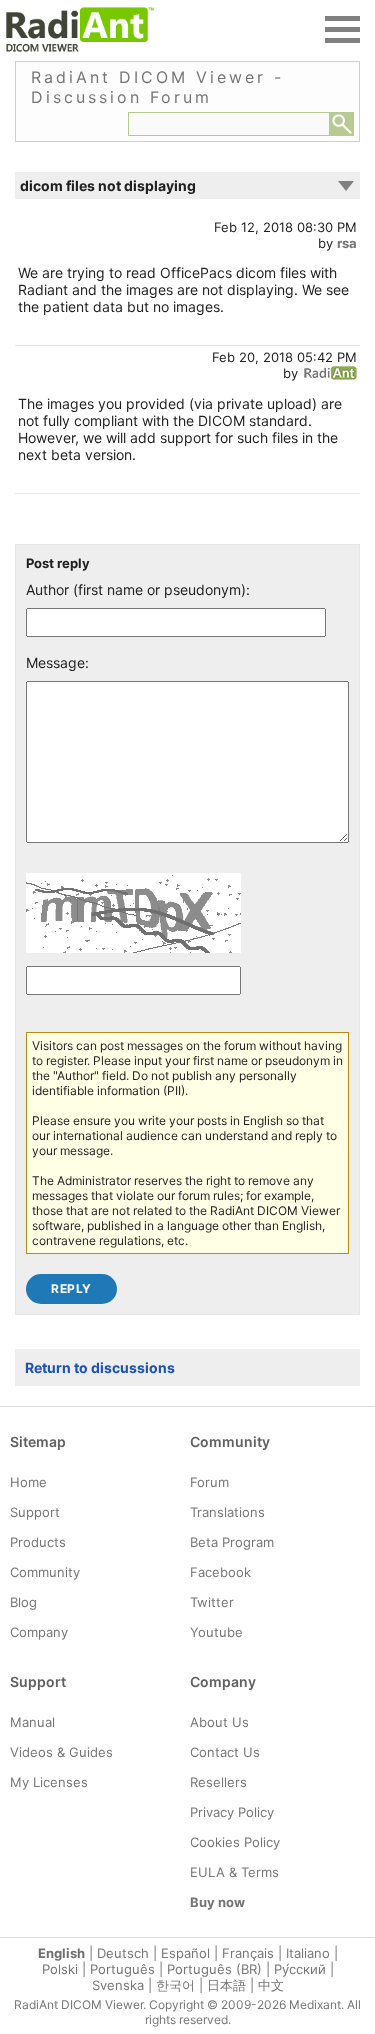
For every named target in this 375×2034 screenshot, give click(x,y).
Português (122, 1969)
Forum (209, 1482)
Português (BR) (214, 1969)
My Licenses (49, 1782)
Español (185, 1953)
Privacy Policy (232, 1812)
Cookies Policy (235, 1842)
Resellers (218, 1782)
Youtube (216, 1632)
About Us (219, 1722)
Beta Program (232, 1542)
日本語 (226, 1985)
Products (38, 1542)
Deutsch (123, 1953)
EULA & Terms (234, 1872)
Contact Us (225, 1752)
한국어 (175, 1985)
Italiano (308, 1953)
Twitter (212, 1602)
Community (45, 1572)
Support (35, 1512)
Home (28, 1482)
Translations (227, 1512)
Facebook (220, 1572)
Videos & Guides (61, 1752)
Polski (60, 1969)
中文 (271, 1985)
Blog (23, 1602)
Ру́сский (300, 1969)
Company (39, 1632)
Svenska (118, 1985)
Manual (32, 1722)
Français (248, 1953)
